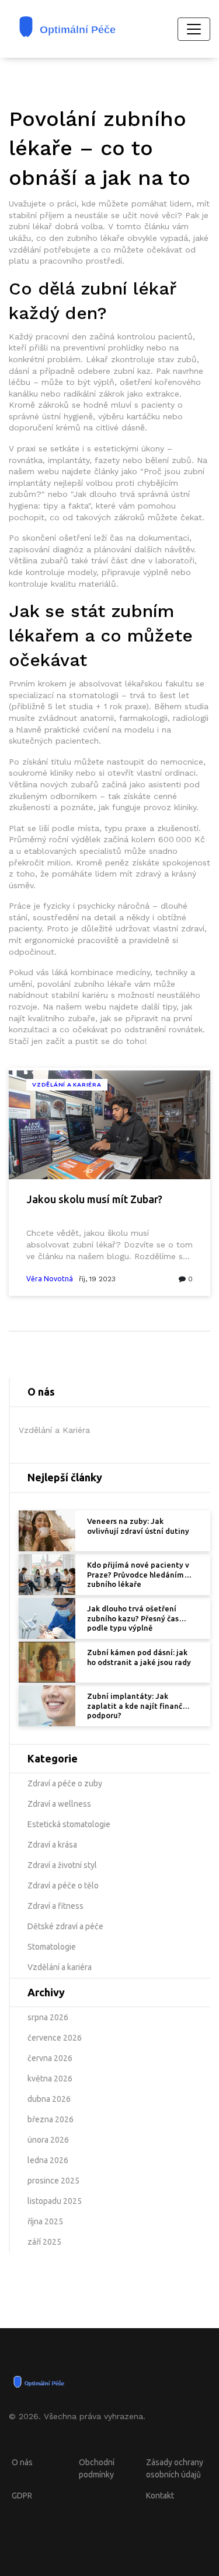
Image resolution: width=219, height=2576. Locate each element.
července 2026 (55, 2038)
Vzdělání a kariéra (60, 1967)
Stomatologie (52, 1947)
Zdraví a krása (52, 1845)
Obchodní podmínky (97, 2468)
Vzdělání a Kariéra (67, 1084)
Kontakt (160, 2496)
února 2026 (48, 2140)
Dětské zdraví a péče (65, 1926)
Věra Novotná (50, 1279)
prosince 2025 (53, 2181)
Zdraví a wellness (59, 1804)
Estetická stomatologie (69, 1824)
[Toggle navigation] (194, 29)
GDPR (22, 2496)
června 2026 (50, 2058)
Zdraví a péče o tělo (63, 1885)
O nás (22, 2462)
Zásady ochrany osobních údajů (175, 2468)
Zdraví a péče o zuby (65, 1783)
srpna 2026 (48, 2017)
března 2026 (51, 2119)
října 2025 (45, 2221)
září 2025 (44, 2242)
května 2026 (50, 2079)
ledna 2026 (48, 2160)
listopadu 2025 (55, 2201)
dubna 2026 (49, 2099)
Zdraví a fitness (55, 1906)
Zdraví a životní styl (62, 1865)
